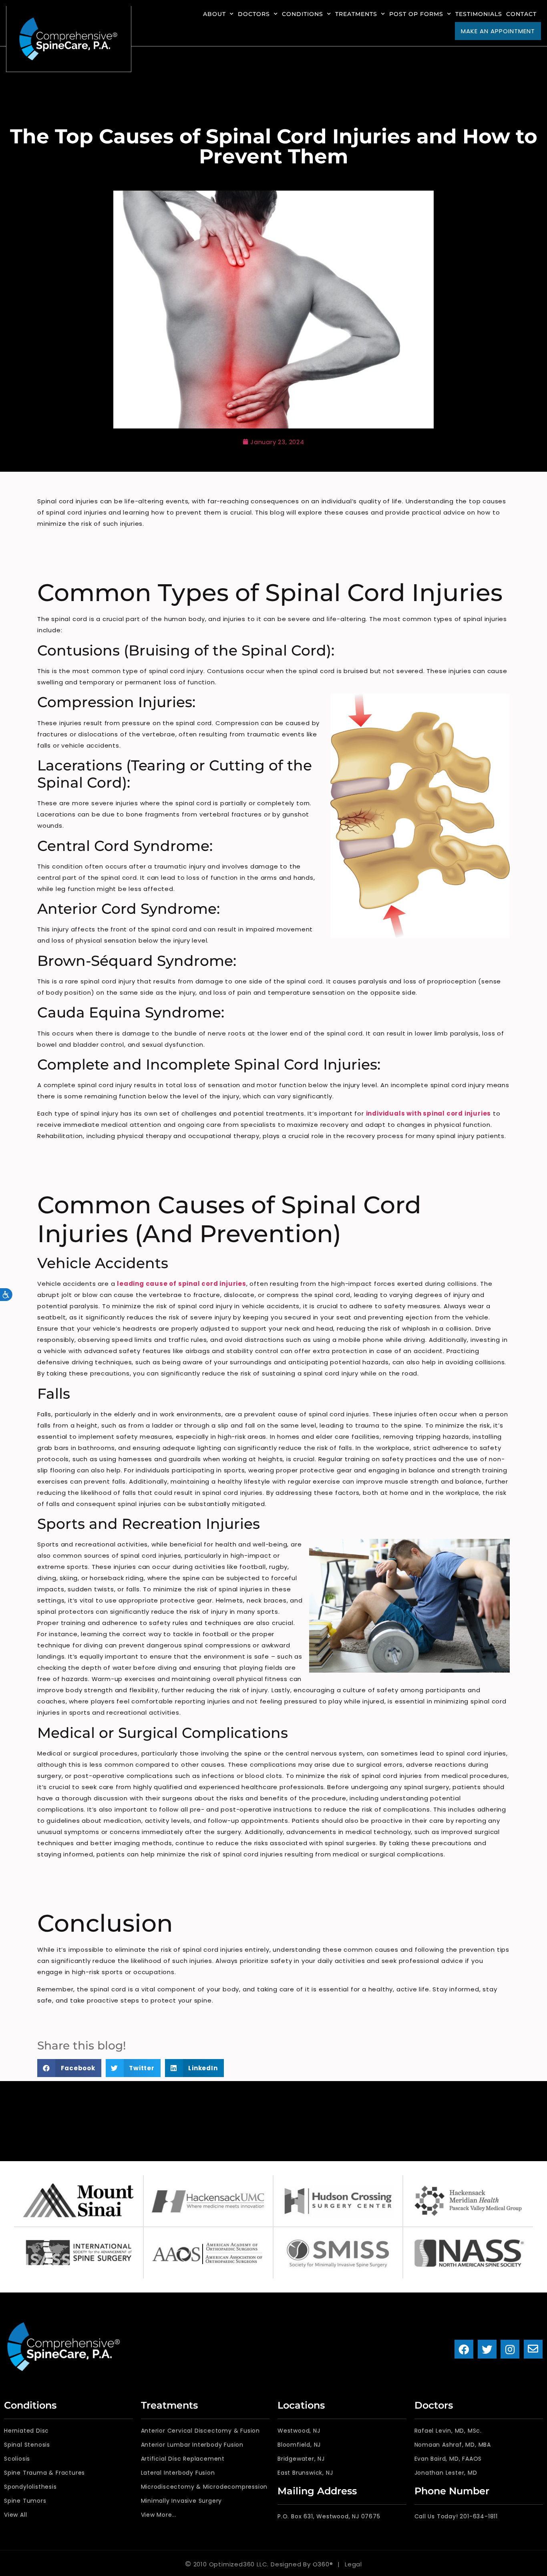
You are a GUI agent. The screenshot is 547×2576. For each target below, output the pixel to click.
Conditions (303, 14)
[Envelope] (533, 2349)
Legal (353, 2564)
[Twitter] (487, 2349)
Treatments (356, 14)
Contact (521, 14)
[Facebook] (464, 2349)
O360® (323, 2564)
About (214, 14)
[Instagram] (510, 2349)
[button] (69, 2068)
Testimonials (479, 14)
